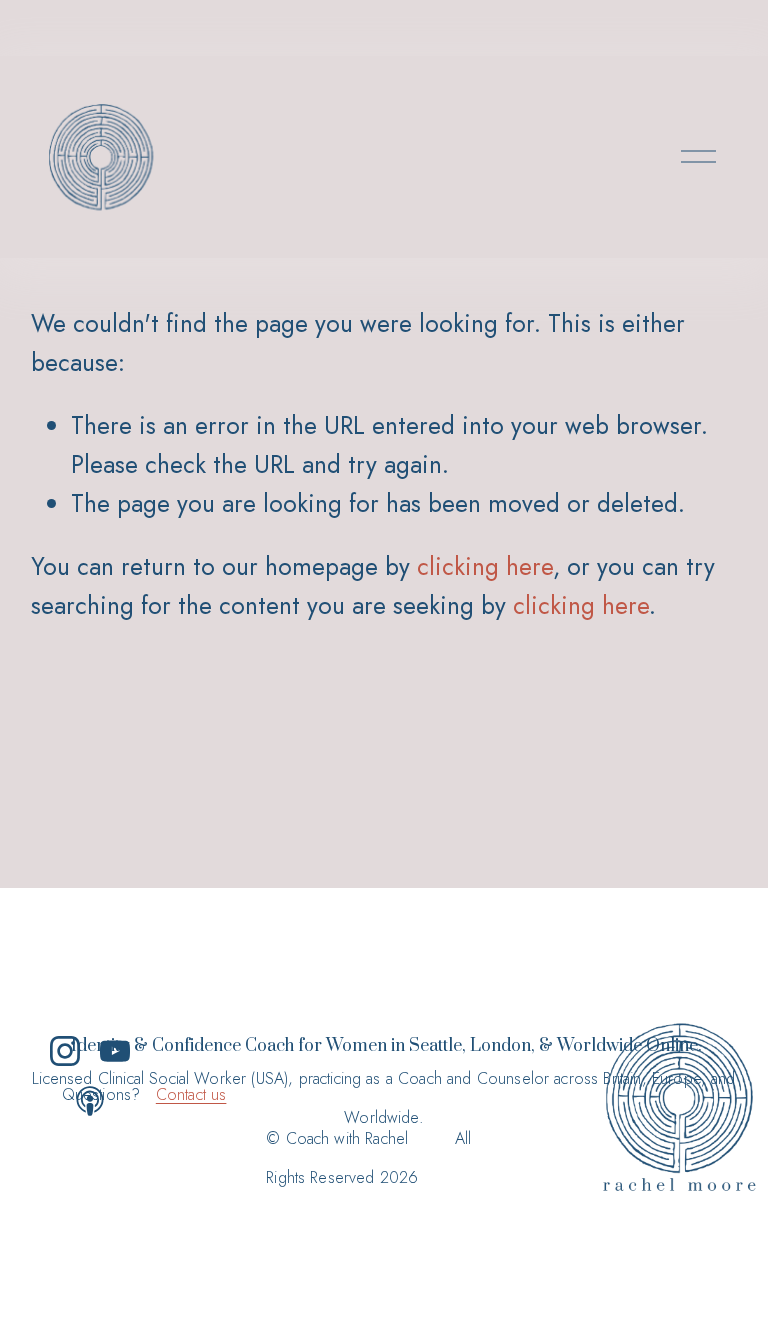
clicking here (485, 566)
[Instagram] (65, 1051)
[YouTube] (115, 1051)
